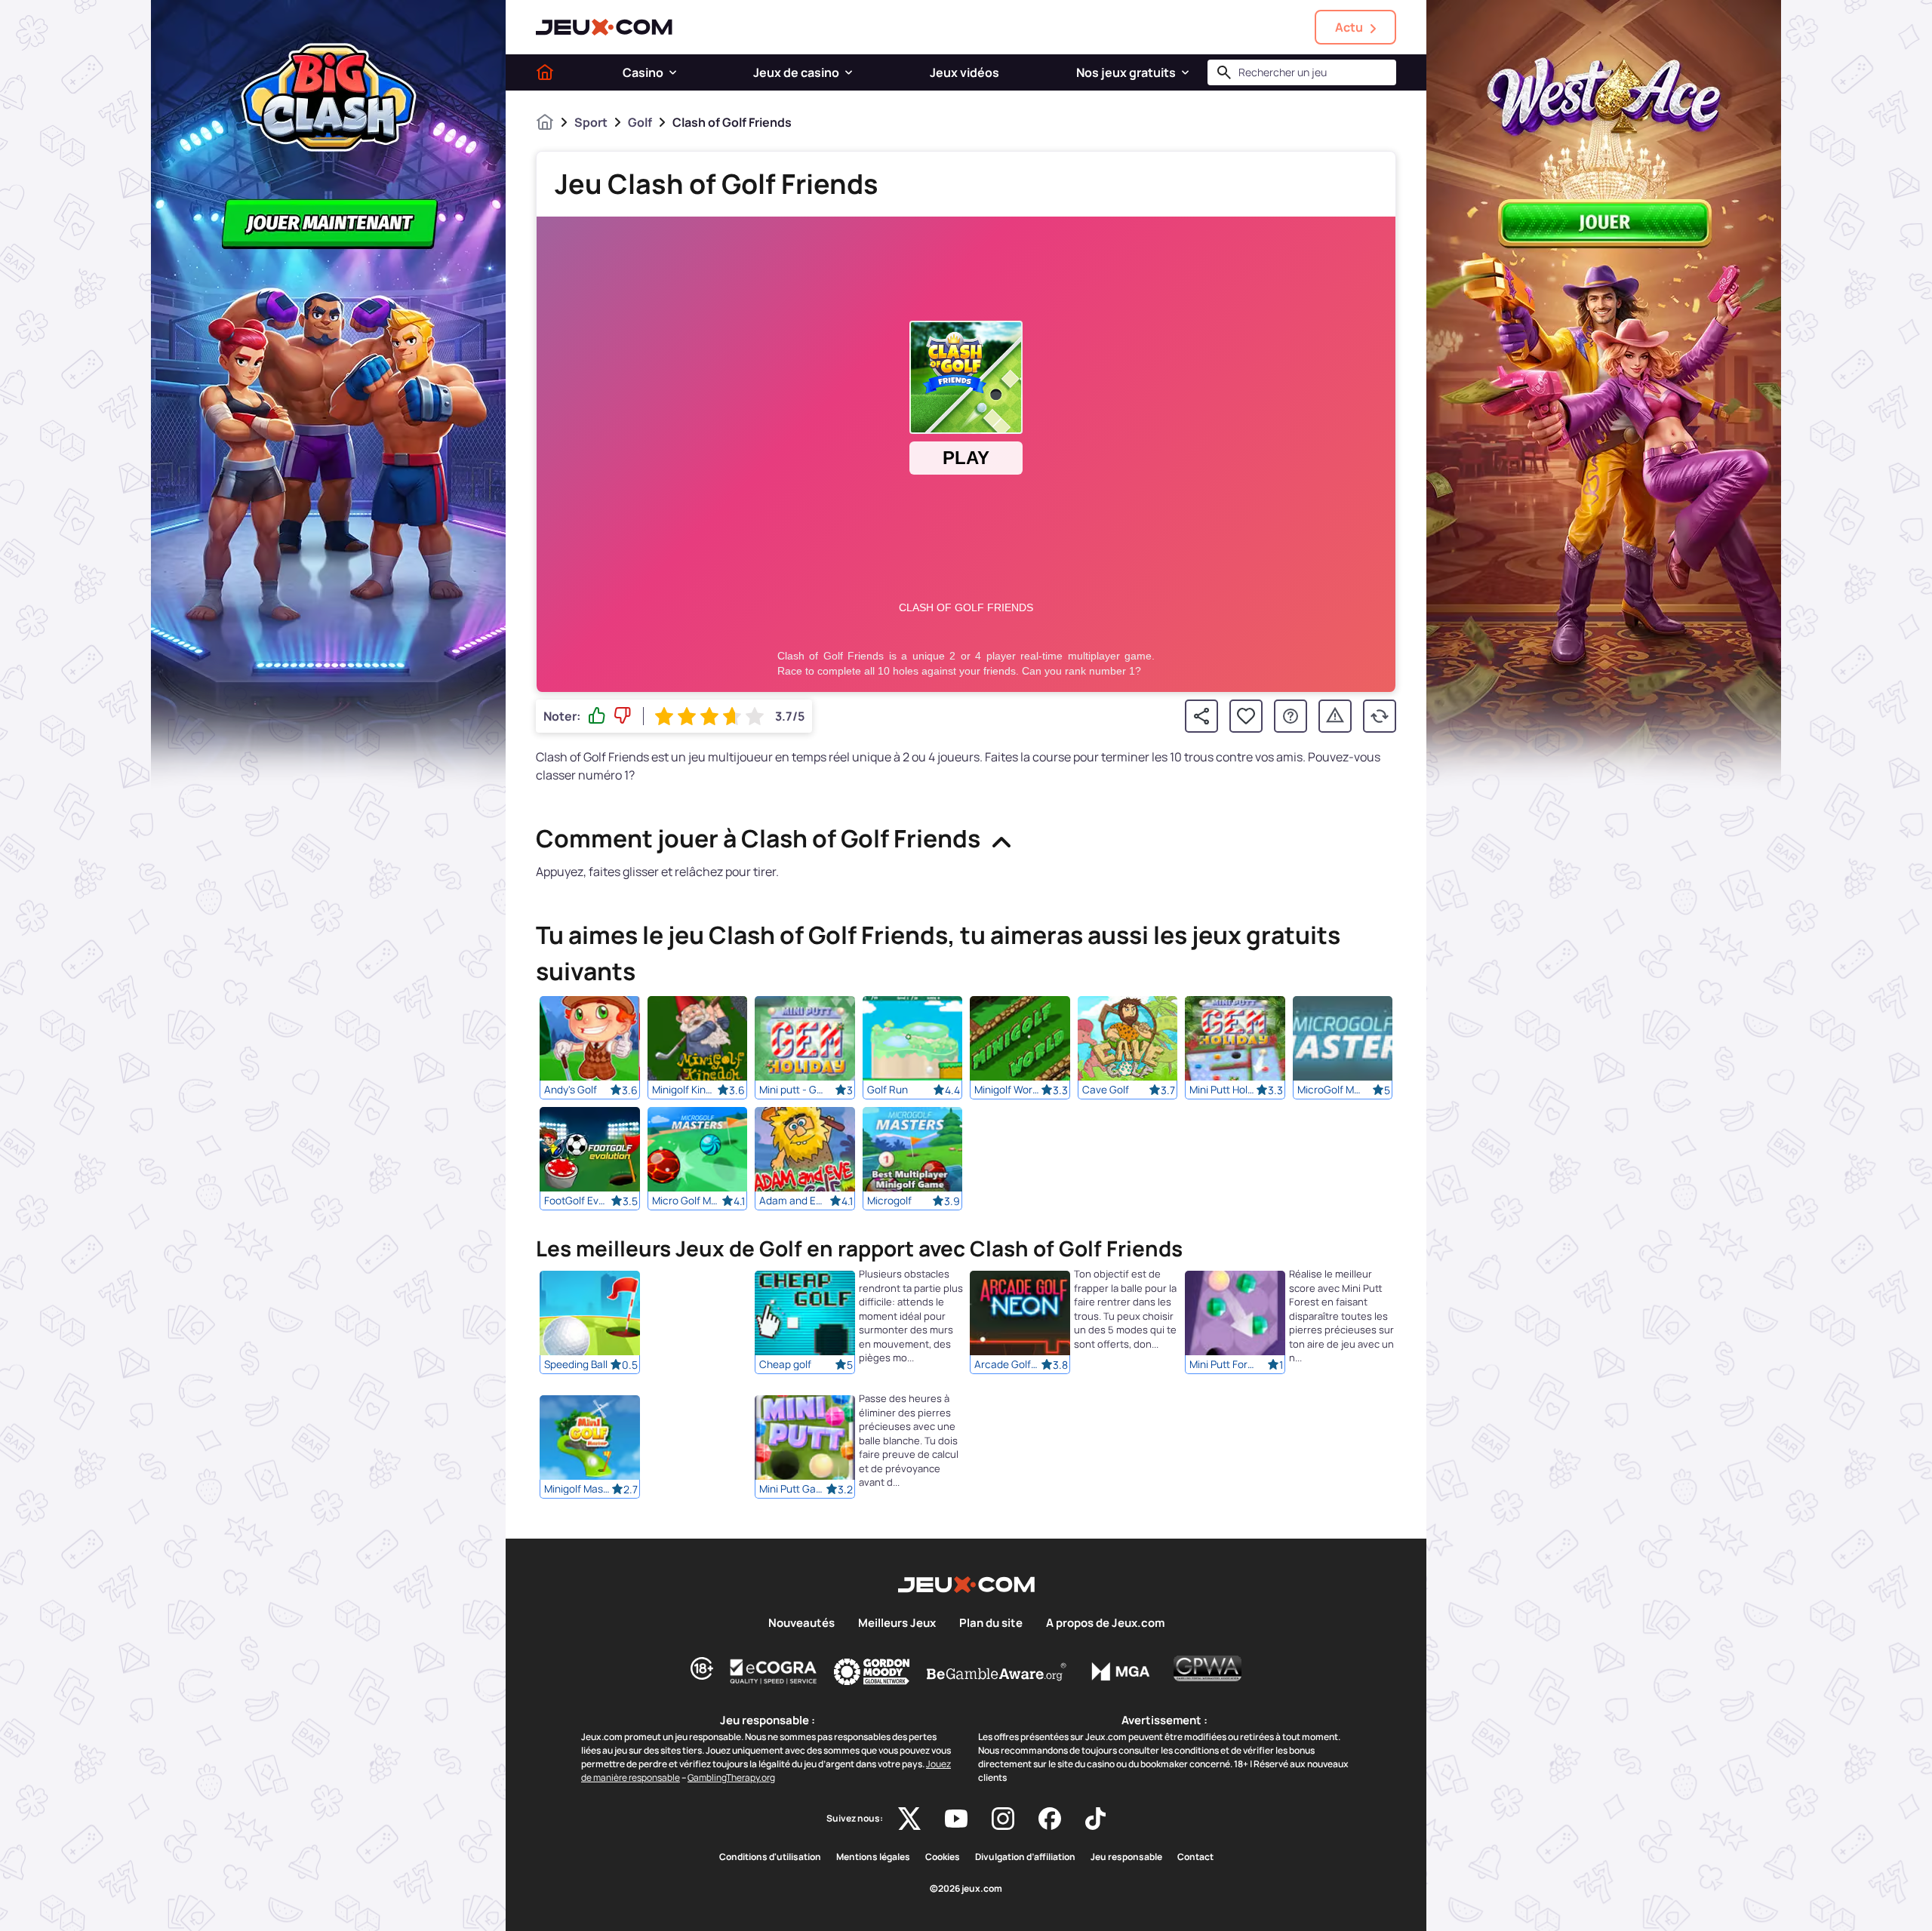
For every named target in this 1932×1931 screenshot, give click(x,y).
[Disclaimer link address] (774, 1671)
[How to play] (1291, 716)
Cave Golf (1106, 1090)
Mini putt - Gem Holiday (792, 1090)
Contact (1195, 1857)
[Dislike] (623, 716)
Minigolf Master (577, 1490)
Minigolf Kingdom (685, 1090)
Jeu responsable (1126, 1857)
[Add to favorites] (1246, 716)
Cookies (943, 1857)
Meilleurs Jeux (897, 1623)
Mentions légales (873, 1857)
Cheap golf (785, 1365)
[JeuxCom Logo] (604, 27)
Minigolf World (1008, 1090)
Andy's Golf (571, 1090)
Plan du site (991, 1623)
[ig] (1003, 1819)
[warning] (1335, 716)
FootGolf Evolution (577, 1201)
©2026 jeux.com (966, 1889)
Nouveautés (801, 1623)
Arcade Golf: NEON (1008, 1365)
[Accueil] (545, 72)
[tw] (909, 1819)
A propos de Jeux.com (1105, 1623)
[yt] (956, 1819)
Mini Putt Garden (792, 1490)
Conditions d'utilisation (770, 1857)
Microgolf (889, 1201)
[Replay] (1380, 716)
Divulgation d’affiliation (1025, 1857)
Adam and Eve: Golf (792, 1201)
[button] (673, 72)
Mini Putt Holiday (1223, 1090)
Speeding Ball (576, 1365)
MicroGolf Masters (1331, 1090)
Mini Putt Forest (1223, 1365)
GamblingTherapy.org (731, 1777)
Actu (1349, 27)
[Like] (597, 716)
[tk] (1095, 1819)
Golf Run (888, 1090)
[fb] (1050, 1819)
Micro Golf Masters (685, 1201)
